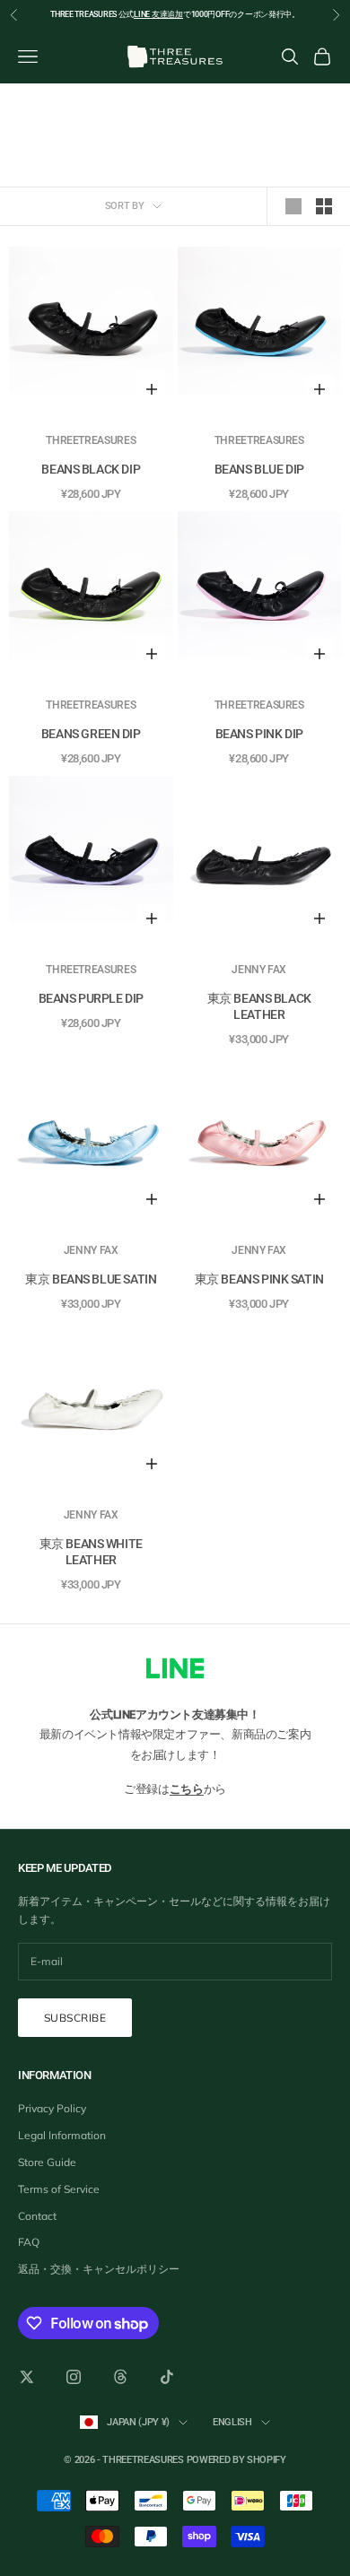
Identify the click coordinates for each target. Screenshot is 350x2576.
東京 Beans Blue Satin (91, 1279)
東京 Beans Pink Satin (259, 1279)
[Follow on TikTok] (167, 2377)
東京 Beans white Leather (91, 1552)
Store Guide (47, 2162)
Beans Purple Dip (91, 998)
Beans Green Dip (91, 734)
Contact (37, 2216)
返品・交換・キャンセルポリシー (99, 2269)
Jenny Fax (259, 970)
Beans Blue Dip (259, 469)
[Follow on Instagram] (74, 2377)
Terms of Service (59, 2189)
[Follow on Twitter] (27, 2377)
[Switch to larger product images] (293, 206)
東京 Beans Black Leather (259, 1006)
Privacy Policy (52, 2108)
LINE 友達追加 (158, 14)
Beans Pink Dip (259, 734)
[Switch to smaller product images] (324, 206)
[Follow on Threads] (120, 2377)
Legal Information (62, 2135)
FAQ (29, 2242)
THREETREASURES (91, 440)
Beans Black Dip (91, 469)
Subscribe (75, 2018)
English (232, 2422)
